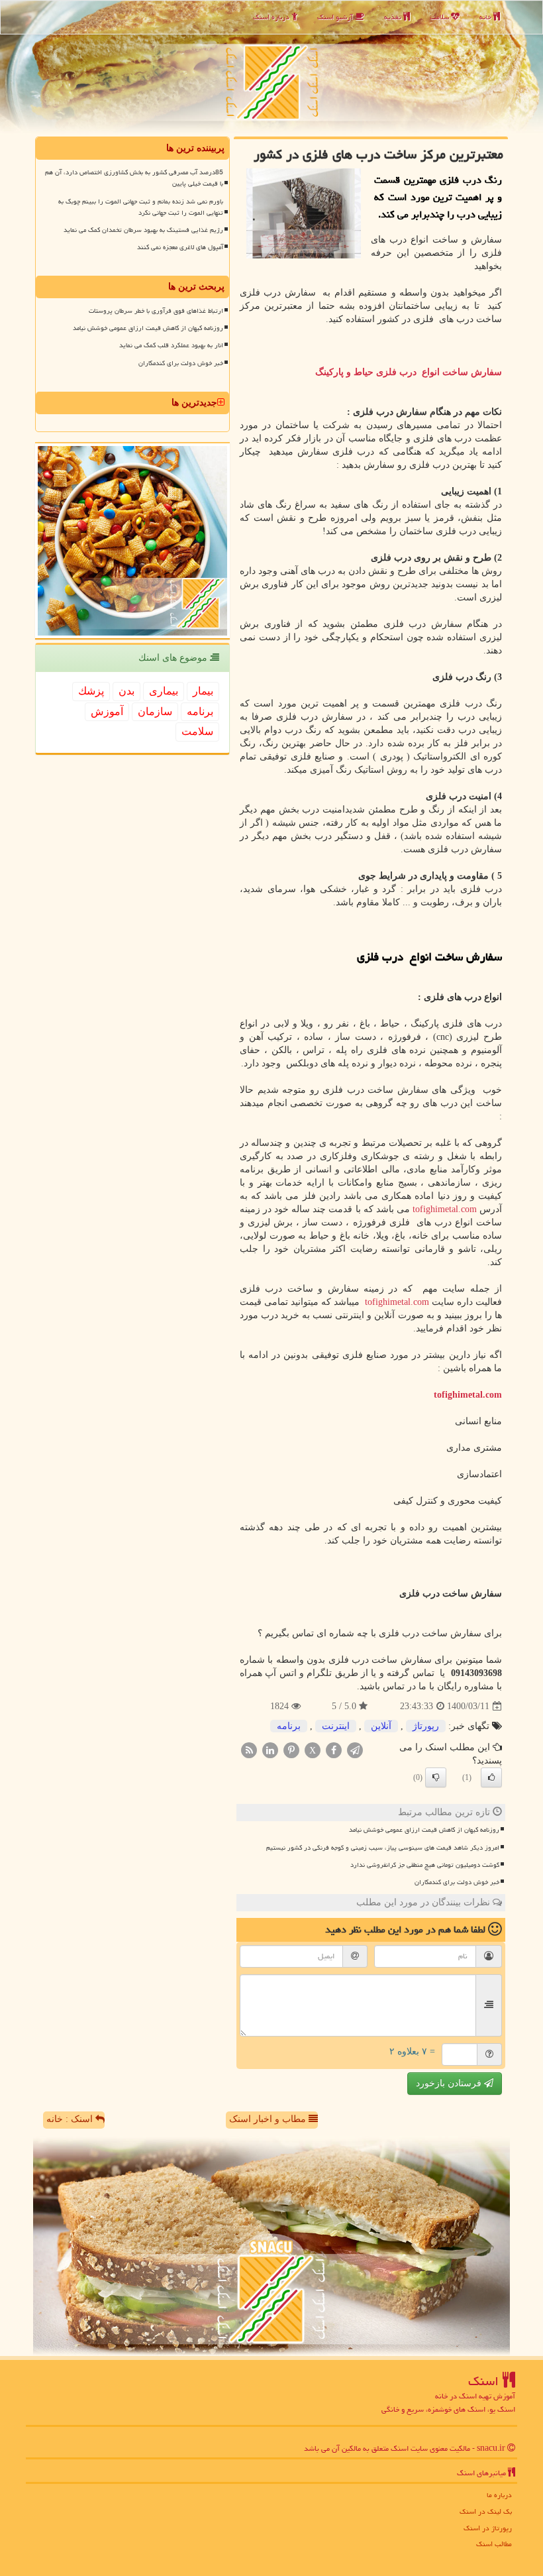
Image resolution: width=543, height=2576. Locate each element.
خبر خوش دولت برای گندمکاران (457, 1882)
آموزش (107, 711)
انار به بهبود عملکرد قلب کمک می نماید (171, 345)
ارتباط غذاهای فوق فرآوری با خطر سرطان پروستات (156, 311)
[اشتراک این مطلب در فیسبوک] (334, 1750)
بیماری (164, 691)
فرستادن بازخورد (450, 2083)
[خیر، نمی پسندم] (436, 1777)
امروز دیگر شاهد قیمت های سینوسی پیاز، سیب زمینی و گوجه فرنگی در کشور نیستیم (383, 1848)
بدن (126, 691)
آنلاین (381, 1726)
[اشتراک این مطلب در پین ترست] (291, 1750)
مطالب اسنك (494, 2544)
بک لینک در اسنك (486, 2511)
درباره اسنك (272, 17)
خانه (486, 17)
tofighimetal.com (445, 1209)
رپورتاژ (426, 1726)
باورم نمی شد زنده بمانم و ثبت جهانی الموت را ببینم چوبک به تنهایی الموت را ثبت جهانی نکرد (141, 207)
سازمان (155, 711)
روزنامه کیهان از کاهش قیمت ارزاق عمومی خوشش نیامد (424, 1830)
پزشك (91, 691)
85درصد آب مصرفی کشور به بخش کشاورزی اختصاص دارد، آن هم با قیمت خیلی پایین (134, 178)
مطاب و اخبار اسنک (269, 2119)
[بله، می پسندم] (491, 1777)
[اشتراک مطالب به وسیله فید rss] (249, 1750)
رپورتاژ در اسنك (488, 2528)
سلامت (440, 17)
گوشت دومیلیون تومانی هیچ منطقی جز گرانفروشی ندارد (425, 1865)
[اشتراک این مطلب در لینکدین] (270, 1750)
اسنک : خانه (71, 2119)
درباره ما (499, 2495)
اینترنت (336, 1726)
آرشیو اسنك (336, 17)
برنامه (289, 1726)
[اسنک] (271, 67)
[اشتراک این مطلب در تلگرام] (355, 1750)
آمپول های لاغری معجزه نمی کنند (180, 247)
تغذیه (394, 17)
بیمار (203, 691)
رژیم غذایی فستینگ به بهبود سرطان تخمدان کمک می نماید (143, 230)
